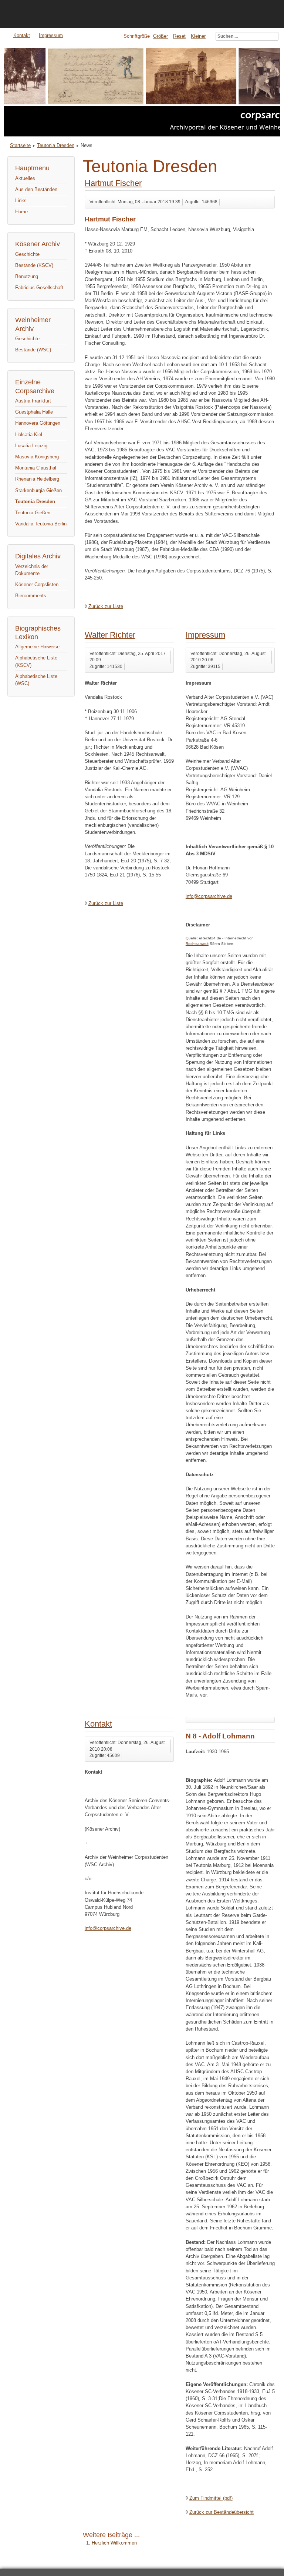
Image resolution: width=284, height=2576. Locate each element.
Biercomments (31, 596)
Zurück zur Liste (106, 606)
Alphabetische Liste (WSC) (36, 680)
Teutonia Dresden (56, 145)
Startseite (20, 145)
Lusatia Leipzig (31, 446)
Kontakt (22, 35)
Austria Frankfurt (33, 401)
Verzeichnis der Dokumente (32, 570)
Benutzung (27, 276)
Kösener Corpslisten (37, 584)
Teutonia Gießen (33, 513)
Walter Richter (110, 635)
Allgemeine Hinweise (37, 647)
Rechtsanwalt (197, 944)
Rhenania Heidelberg (37, 479)
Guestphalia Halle (34, 412)
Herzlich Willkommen (114, 2543)
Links (21, 201)
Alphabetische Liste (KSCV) (36, 661)
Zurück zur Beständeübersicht (222, 2512)
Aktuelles (25, 178)
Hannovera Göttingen (38, 423)
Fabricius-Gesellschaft (39, 288)
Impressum (51, 35)
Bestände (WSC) (33, 350)
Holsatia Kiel (29, 435)
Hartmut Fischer (113, 183)
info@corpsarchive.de (209, 896)
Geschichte (27, 254)
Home (21, 212)
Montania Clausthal (36, 468)
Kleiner (198, 36)
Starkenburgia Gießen (38, 490)
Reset (179, 36)
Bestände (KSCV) (34, 265)
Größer (160, 36)
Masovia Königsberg (37, 457)
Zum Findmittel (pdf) (211, 2498)
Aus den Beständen (36, 189)
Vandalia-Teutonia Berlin (41, 524)
